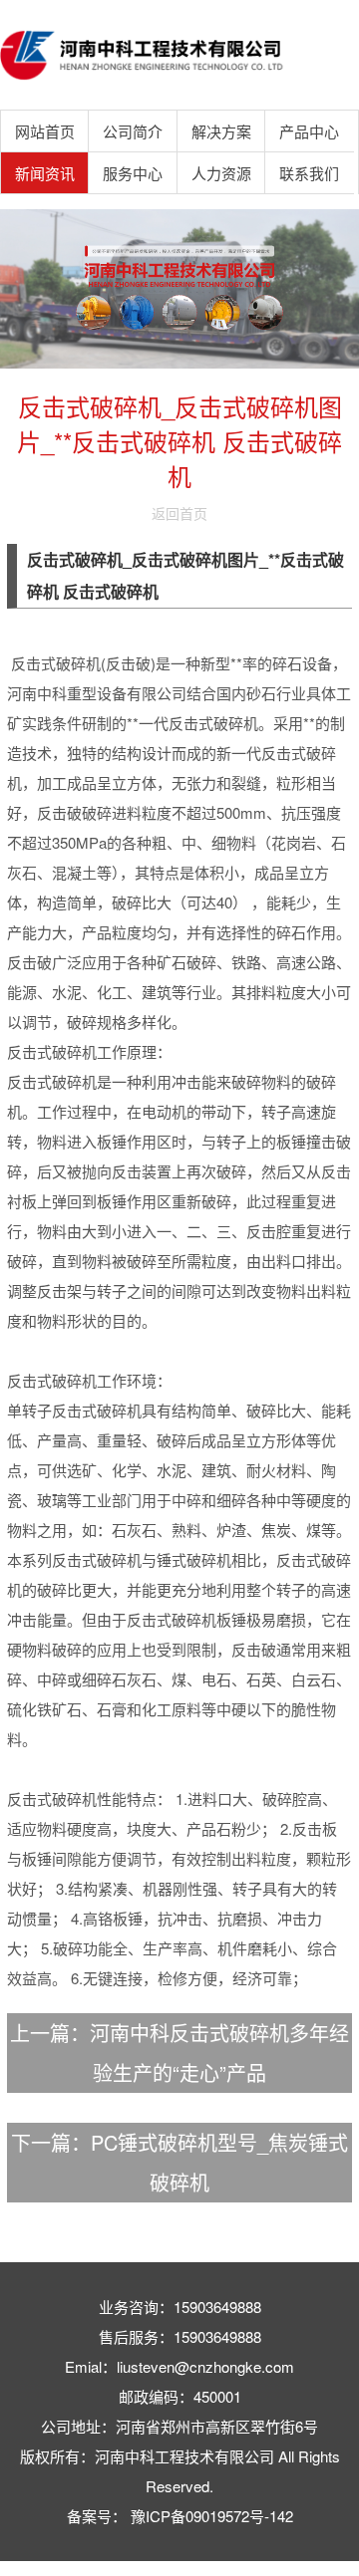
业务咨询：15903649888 (180, 2307)
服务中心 (133, 173)
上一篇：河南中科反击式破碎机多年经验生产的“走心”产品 (179, 2053)
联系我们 (309, 173)
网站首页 (45, 131)
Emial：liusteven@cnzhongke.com (179, 2366)
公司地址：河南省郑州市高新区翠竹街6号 (179, 2426)
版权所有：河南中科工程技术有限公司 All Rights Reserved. (180, 2471)
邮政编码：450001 (180, 2396)
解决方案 (221, 131)
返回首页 (179, 513)
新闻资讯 (45, 173)
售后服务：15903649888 (180, 2336)
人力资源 (221, 173)
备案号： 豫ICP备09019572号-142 (180, 2516)
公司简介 (133, 131)
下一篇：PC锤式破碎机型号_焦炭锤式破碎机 (179, 2162)
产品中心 (309, 131)
